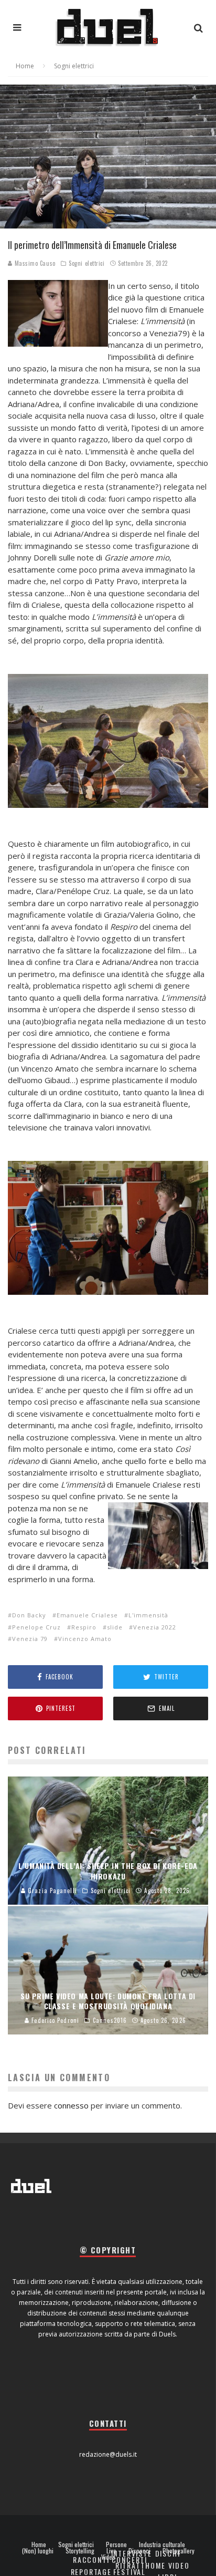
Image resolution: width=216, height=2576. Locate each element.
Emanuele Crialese (87, 1615)
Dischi (168, 2553)
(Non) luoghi (38, 2551)
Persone (116, 2544)
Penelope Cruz (36, 1627)
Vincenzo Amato (85, 1639)
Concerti (130, 2559)
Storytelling (80, 2551)
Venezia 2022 (155, 1627)
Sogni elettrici (87, 263)
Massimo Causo (34, 263)
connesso (71, 2105)
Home (39, 2544)
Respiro (84, 1627)
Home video (167, 2565)
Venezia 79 (30, 1639)
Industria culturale (162, 2544)
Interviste (132, 2553)
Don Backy (29, 1615)
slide (115, 1627)
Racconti (91, 2559)
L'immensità (148, 1615)
